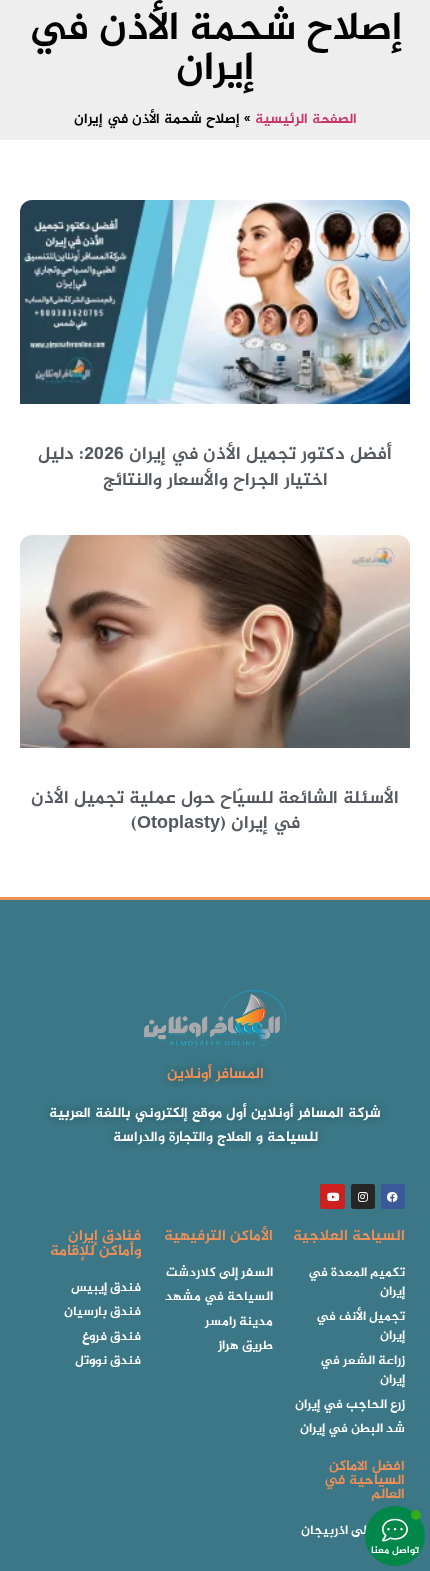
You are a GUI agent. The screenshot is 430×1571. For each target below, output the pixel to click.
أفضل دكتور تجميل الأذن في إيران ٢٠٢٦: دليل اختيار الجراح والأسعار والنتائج (215, 467)
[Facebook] (393, 1196)
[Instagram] (363, 1196)
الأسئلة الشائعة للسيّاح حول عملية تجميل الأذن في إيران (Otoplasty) (215, 811)
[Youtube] (332, 1196)
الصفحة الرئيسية (306, 120)
